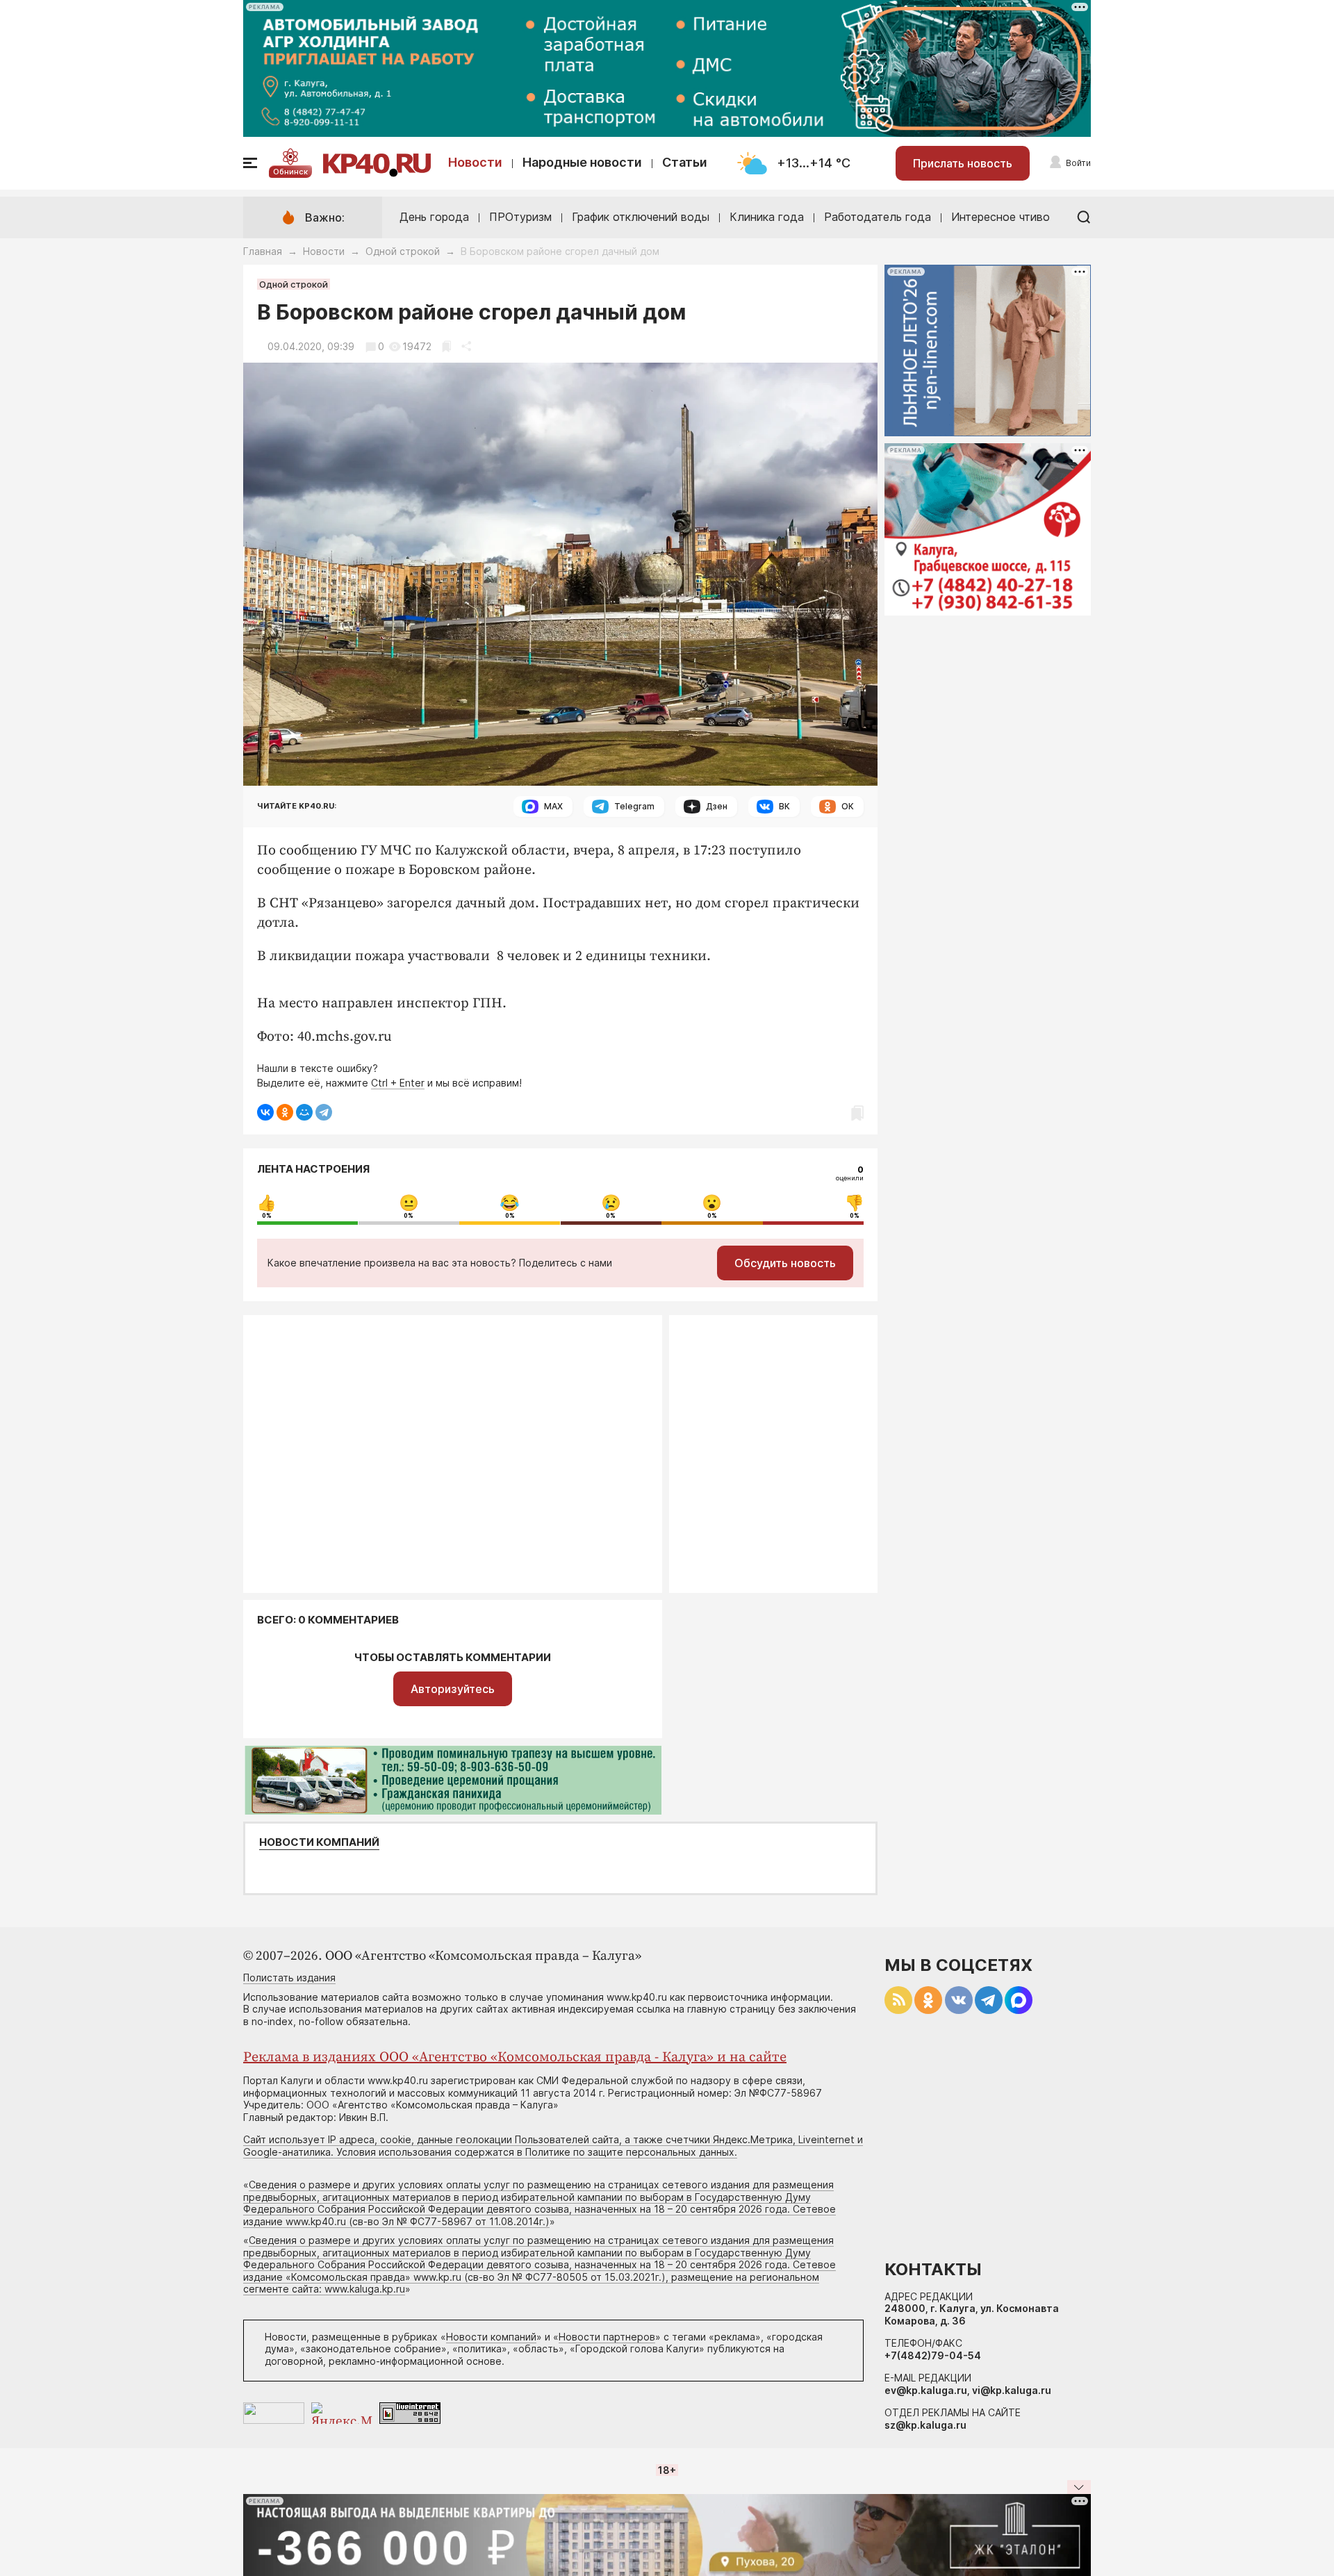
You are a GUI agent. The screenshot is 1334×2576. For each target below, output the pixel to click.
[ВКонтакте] (265, 1112)
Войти (1078, 163)
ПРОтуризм (520, 217)
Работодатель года (878, 217)
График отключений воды (641, 217)
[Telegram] (324, 1112)
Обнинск (290, 172)
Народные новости (582, 162)
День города (434, 217)
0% (267, 1216)
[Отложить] (446, 346)
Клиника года (767, 217)
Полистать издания (289, 1978)
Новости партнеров (607, 2337)
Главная (263, 251)
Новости (475, 162)
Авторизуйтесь (453, 1689)
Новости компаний (319, 1842)
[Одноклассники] (285, 1112)
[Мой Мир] (304, 1112)
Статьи (685, 162)
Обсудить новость (785, 1263)
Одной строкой (403, 251)
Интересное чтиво (1000, 217)
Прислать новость (963, 163)
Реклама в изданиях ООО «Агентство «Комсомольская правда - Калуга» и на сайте (515, 2057)
